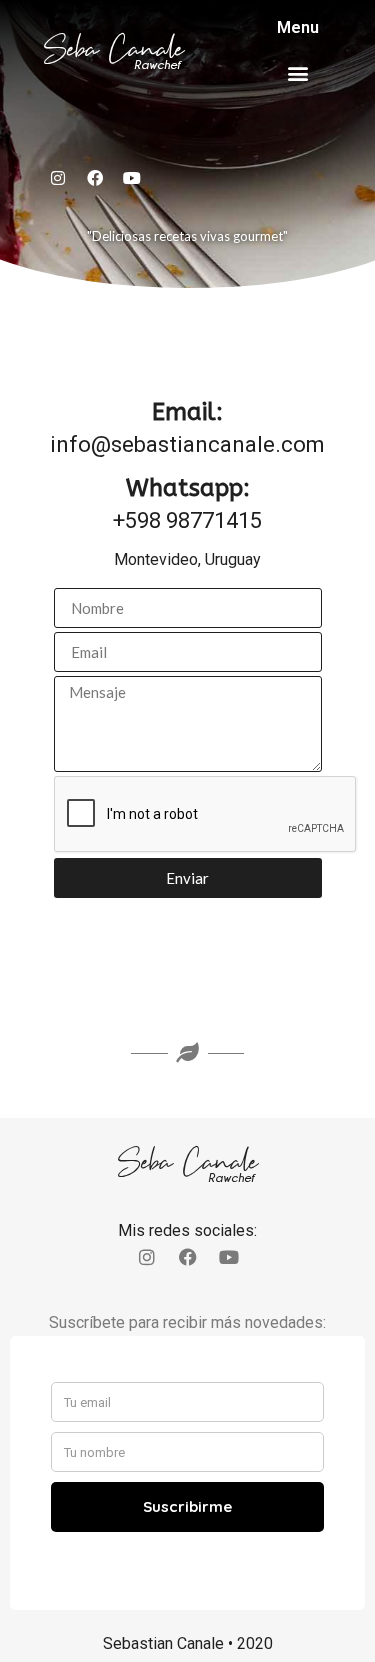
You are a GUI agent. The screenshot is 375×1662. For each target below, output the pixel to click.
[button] (298, 72)
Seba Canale (114, 49)
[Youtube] (132, 178)
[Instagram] (58, 178)
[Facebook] (95, 178)
